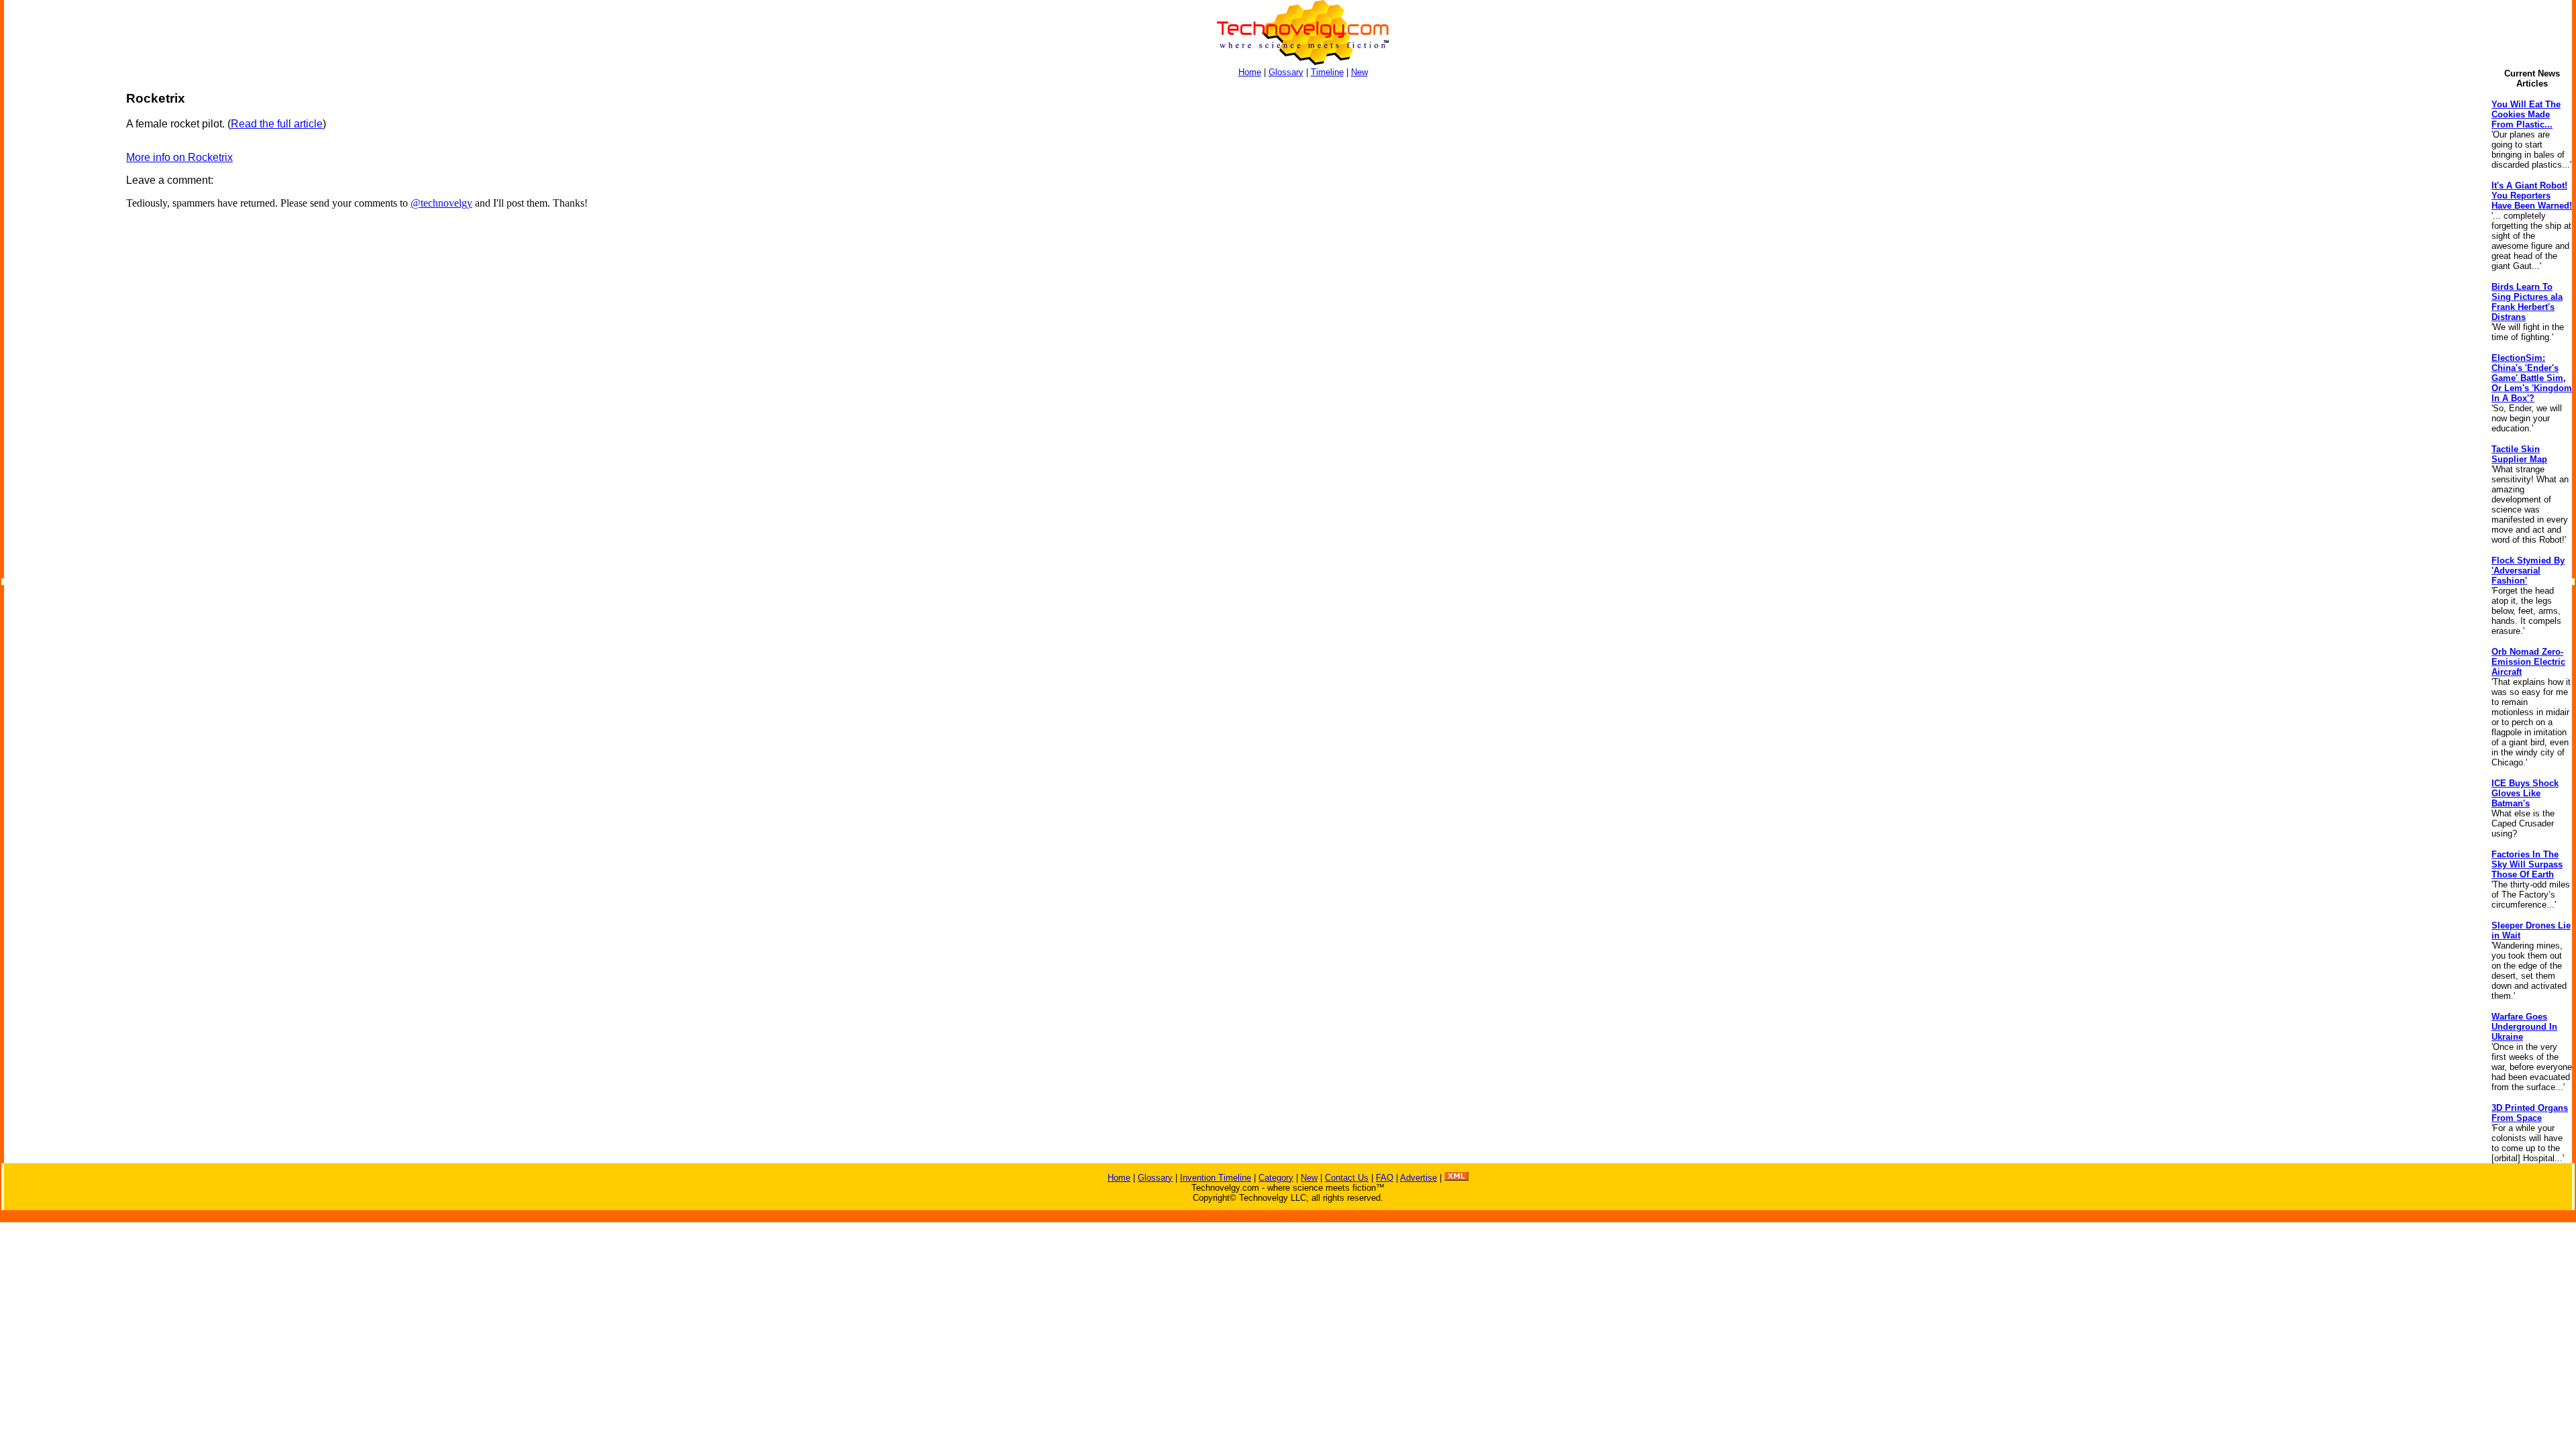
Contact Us (1347, 1178)
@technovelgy (441, 203)
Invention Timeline (1216, 1178)
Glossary (1286, 72)
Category (1276, 1178)
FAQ (1385, 1178)
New (1359, 72)
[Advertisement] (58, 292)
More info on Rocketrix (179, 157)
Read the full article (277, 124)
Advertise (1418, 1178)
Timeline (1327, 72)
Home (1250, 72)
